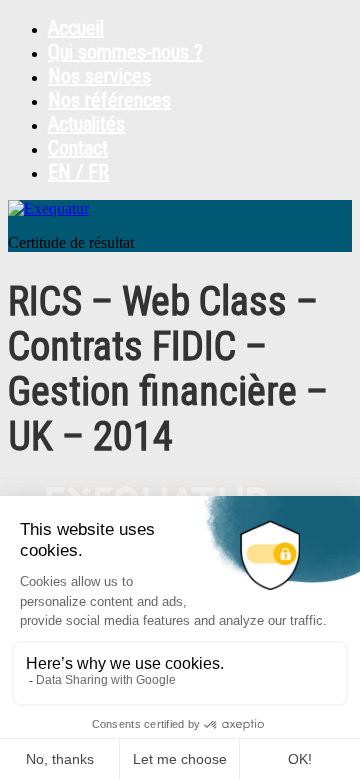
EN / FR (78, 172)
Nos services (99, 76)
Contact (78, 148)
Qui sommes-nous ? (125, 52)
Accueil (76, 28)
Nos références (109, 100)
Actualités (86, 124)
